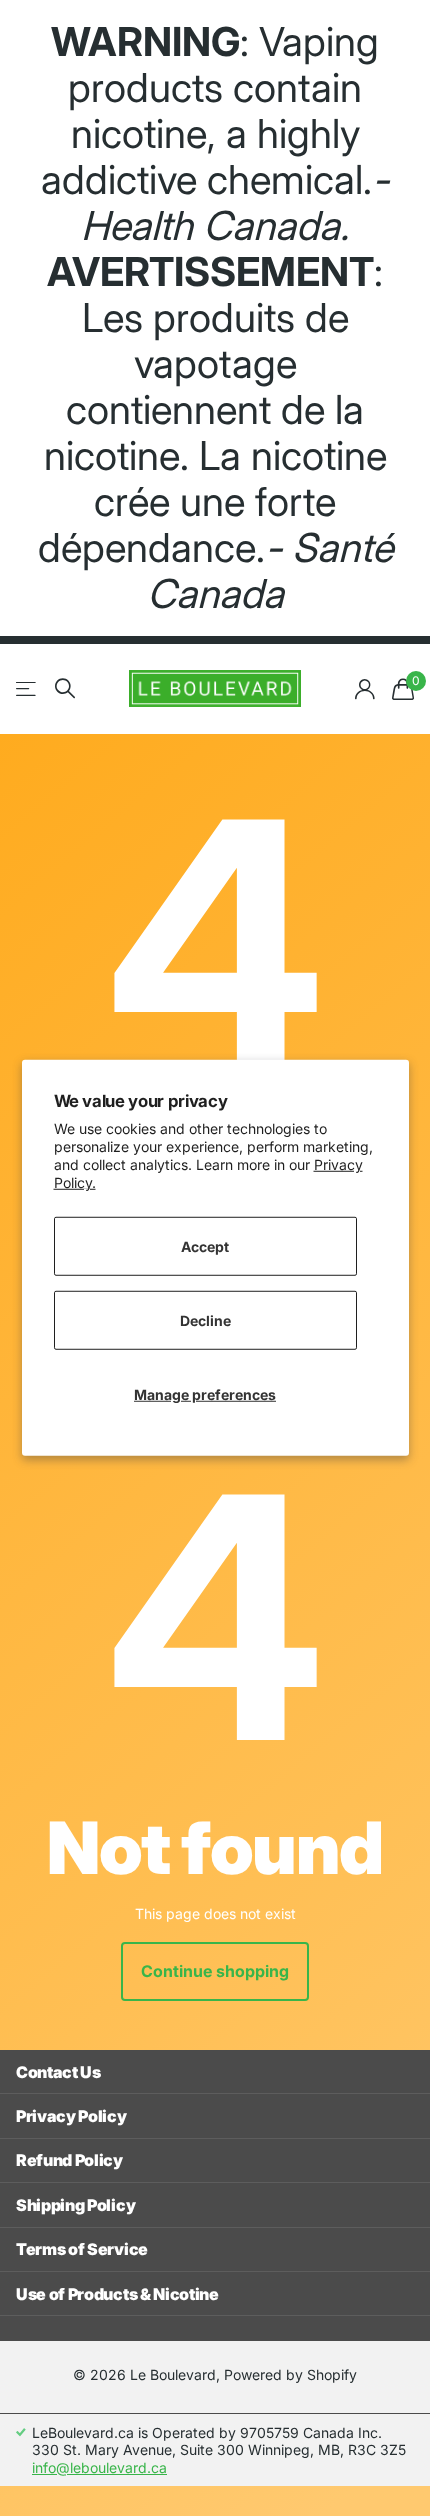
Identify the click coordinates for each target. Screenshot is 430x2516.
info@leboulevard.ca (99, 2467)
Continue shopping (215, 1971)
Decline (205, 1319)
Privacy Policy (71, 2116)
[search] (65, 688)
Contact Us (58, 2072)
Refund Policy (69, 2160)
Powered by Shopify (290, 2374)
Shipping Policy (75, 2205)
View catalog (27, 688)
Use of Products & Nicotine (117, 2294)
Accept (205, 1245)
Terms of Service (82, 2249)
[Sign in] (364, 689)
